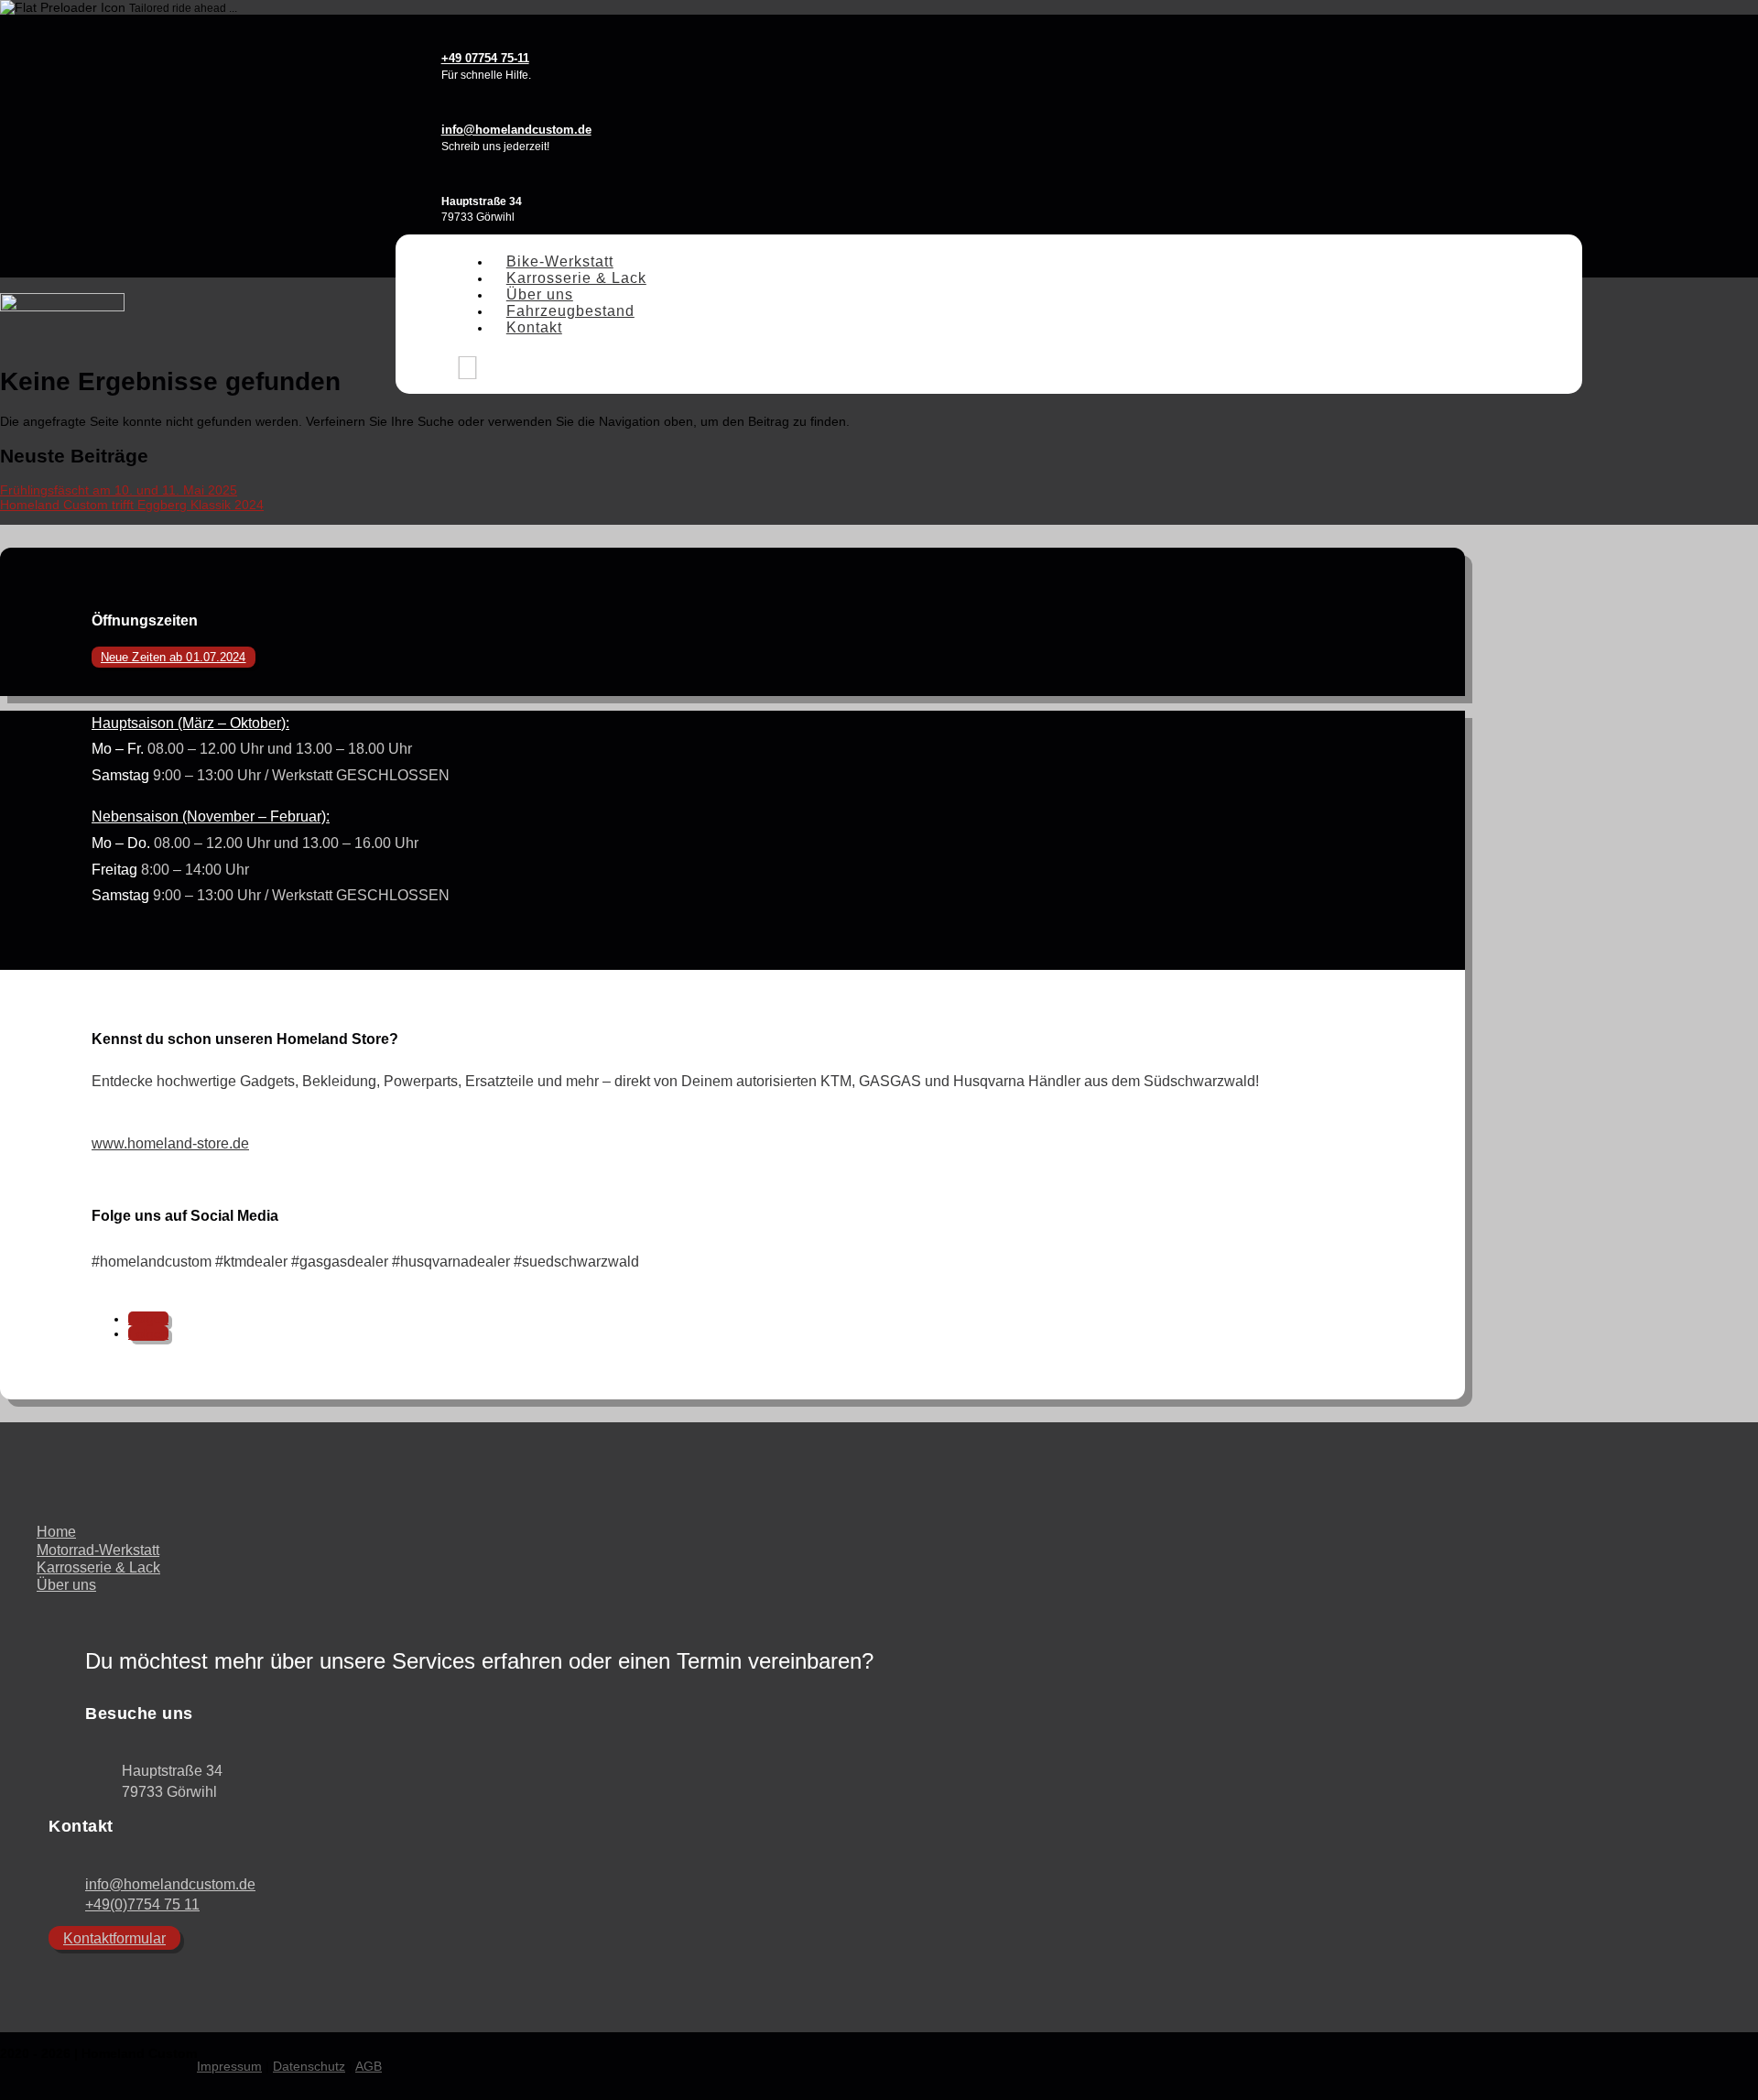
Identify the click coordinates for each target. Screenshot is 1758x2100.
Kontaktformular (114, 1938)
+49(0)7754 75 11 (142, 1904)
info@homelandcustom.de (170, 1884)
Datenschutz (309, 2066)
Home (56, 1532)
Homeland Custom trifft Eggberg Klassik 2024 (132, 505)
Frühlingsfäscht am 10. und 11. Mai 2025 (119, 490)
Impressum (229, 2066)
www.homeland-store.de (170, 1143)
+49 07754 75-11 (485, 58)
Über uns (540, 294)
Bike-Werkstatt (560, 261)
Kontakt (534, 327)
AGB (369, 2066)
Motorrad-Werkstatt (98, 1550)
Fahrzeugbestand (570, 311)
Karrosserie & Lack (576, 278)
